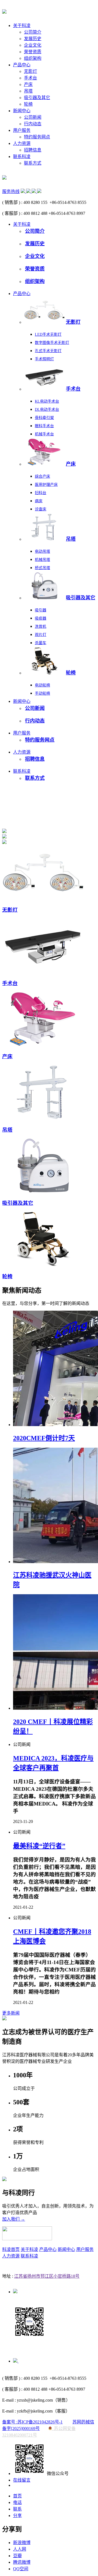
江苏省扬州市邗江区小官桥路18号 (47, 2276)
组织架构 (33, 58)
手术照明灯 (44, 359)
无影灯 (30, 71)
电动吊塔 (42, 551)
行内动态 (33, 124)
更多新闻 (11, 2013)
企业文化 (33, 45)
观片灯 (41, 635)
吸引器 (41, 610)
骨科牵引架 (44, 418)
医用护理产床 (46, 485)
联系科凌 (22, 157)
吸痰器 (41, 618)
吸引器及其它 (37, 98)
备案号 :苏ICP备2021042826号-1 (32, 2422)
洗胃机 (41, 627)
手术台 (30, 78)
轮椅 (28, 104)
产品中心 (22, 65)
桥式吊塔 (42, 568)
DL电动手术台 (47, 410)
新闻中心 (22, 111)
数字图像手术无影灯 (52, 343)
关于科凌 (22, 26)
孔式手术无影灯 (48, 351)
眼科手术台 (44, 426)
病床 (39, 501)
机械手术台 (44, 434)
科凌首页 (11, 2249)
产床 (28, 84)
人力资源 (22, 143)
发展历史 (33, 39)
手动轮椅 (42, 693)
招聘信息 (33, 150)
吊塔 (28, 91)
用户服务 (22, 130)
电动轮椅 (42, 685)
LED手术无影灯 (48, 334)
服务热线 (11, 191)
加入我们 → (14, 2219)
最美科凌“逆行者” (39, 1846)
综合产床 (42, 476)
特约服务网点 (37, 137)
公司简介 (33, 32)
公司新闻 (33, 117)
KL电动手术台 (47, 401)
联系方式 (33, 163)
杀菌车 (41, 643)
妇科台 (41, 493)
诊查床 (41, 509)
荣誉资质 (33, 52)
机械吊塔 (42, 560)
